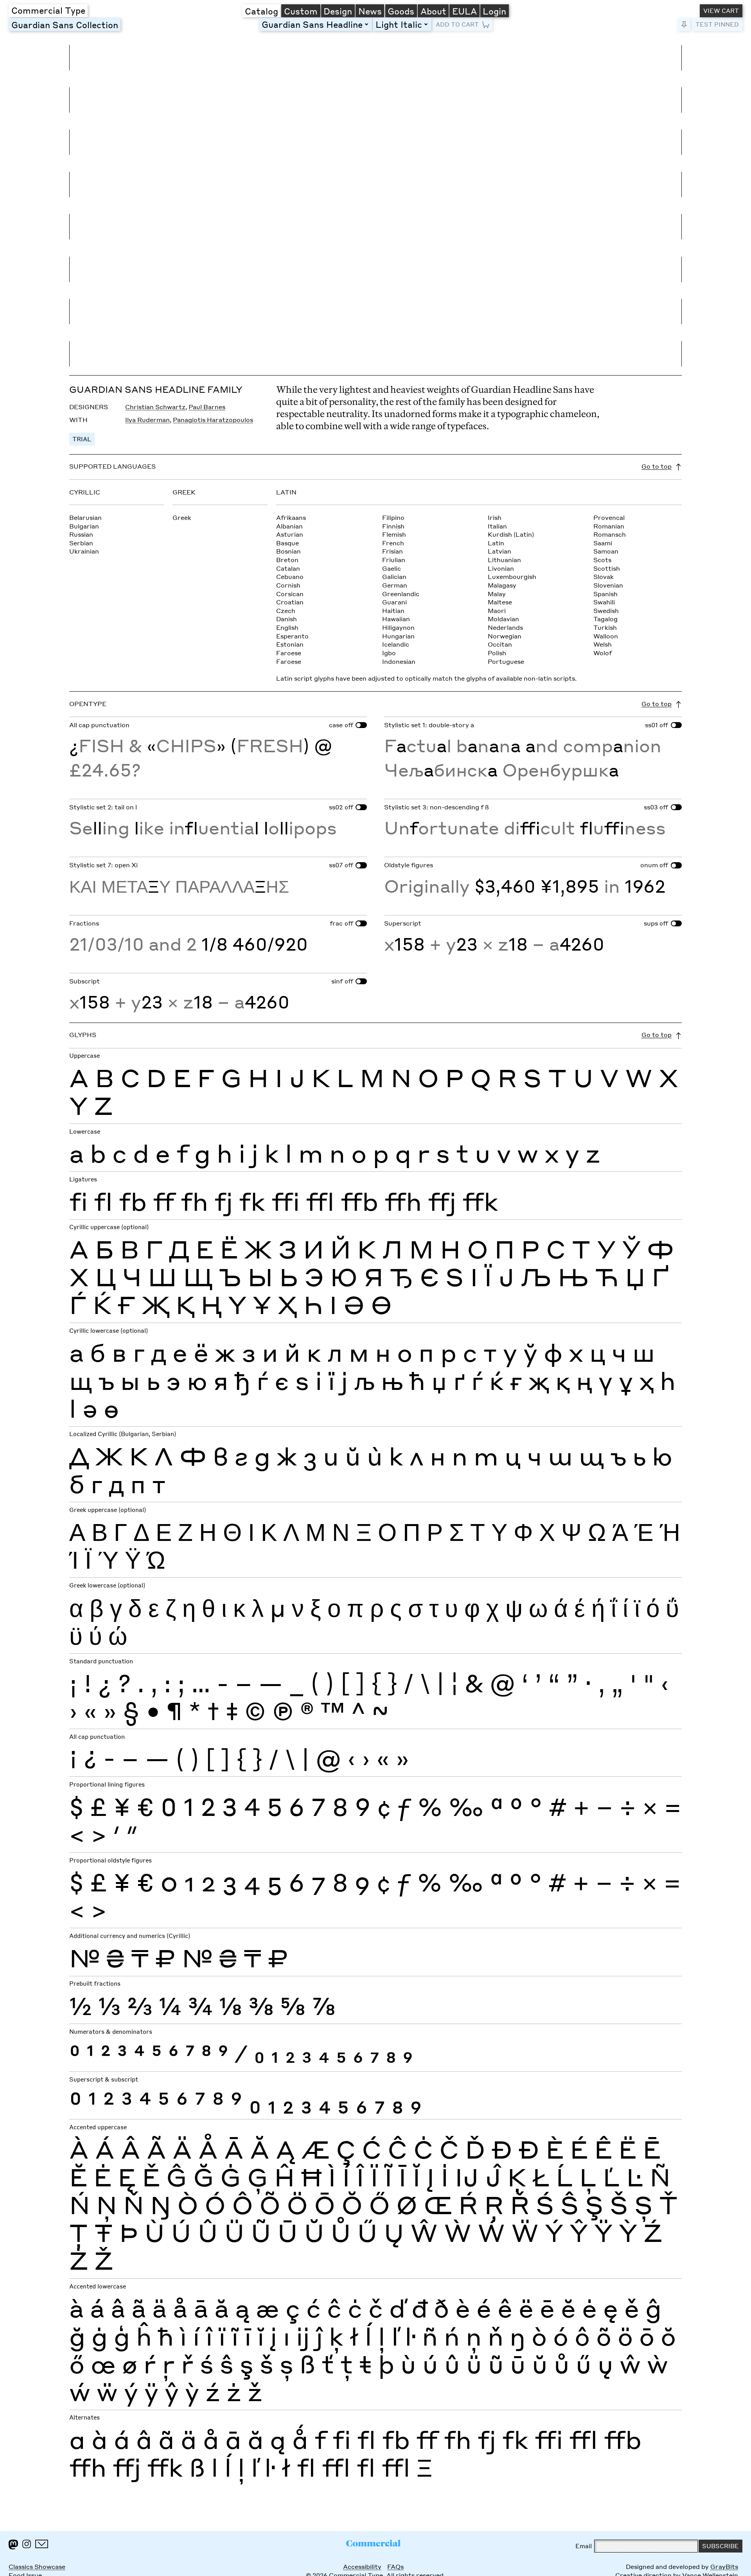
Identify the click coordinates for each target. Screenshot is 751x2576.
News (370, 11)
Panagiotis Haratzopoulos (213, 420)
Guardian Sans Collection (65, 25)
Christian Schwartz (155, 407)
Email (584, 2546)
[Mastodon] (13, 2545)
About (433, 11)
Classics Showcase (37, 2567)
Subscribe (720, 2546)
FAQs (395, 2567)
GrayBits (724, 2567)
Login (494, 11)
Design (338, 11)
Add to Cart (457, 24)
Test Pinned (717, 24)
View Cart (721, 11)
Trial (82, 439)
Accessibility (362, 2567)
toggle (368, 24)
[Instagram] (27, 2544)
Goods (401, 11)
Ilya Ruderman (147, 420)
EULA (464, 11)
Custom (301, 11)
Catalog (261, 11)
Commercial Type (48, 10)
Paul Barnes (207, 407)
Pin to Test (684, 24)
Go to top (657, 466)
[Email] (42, 2544)
